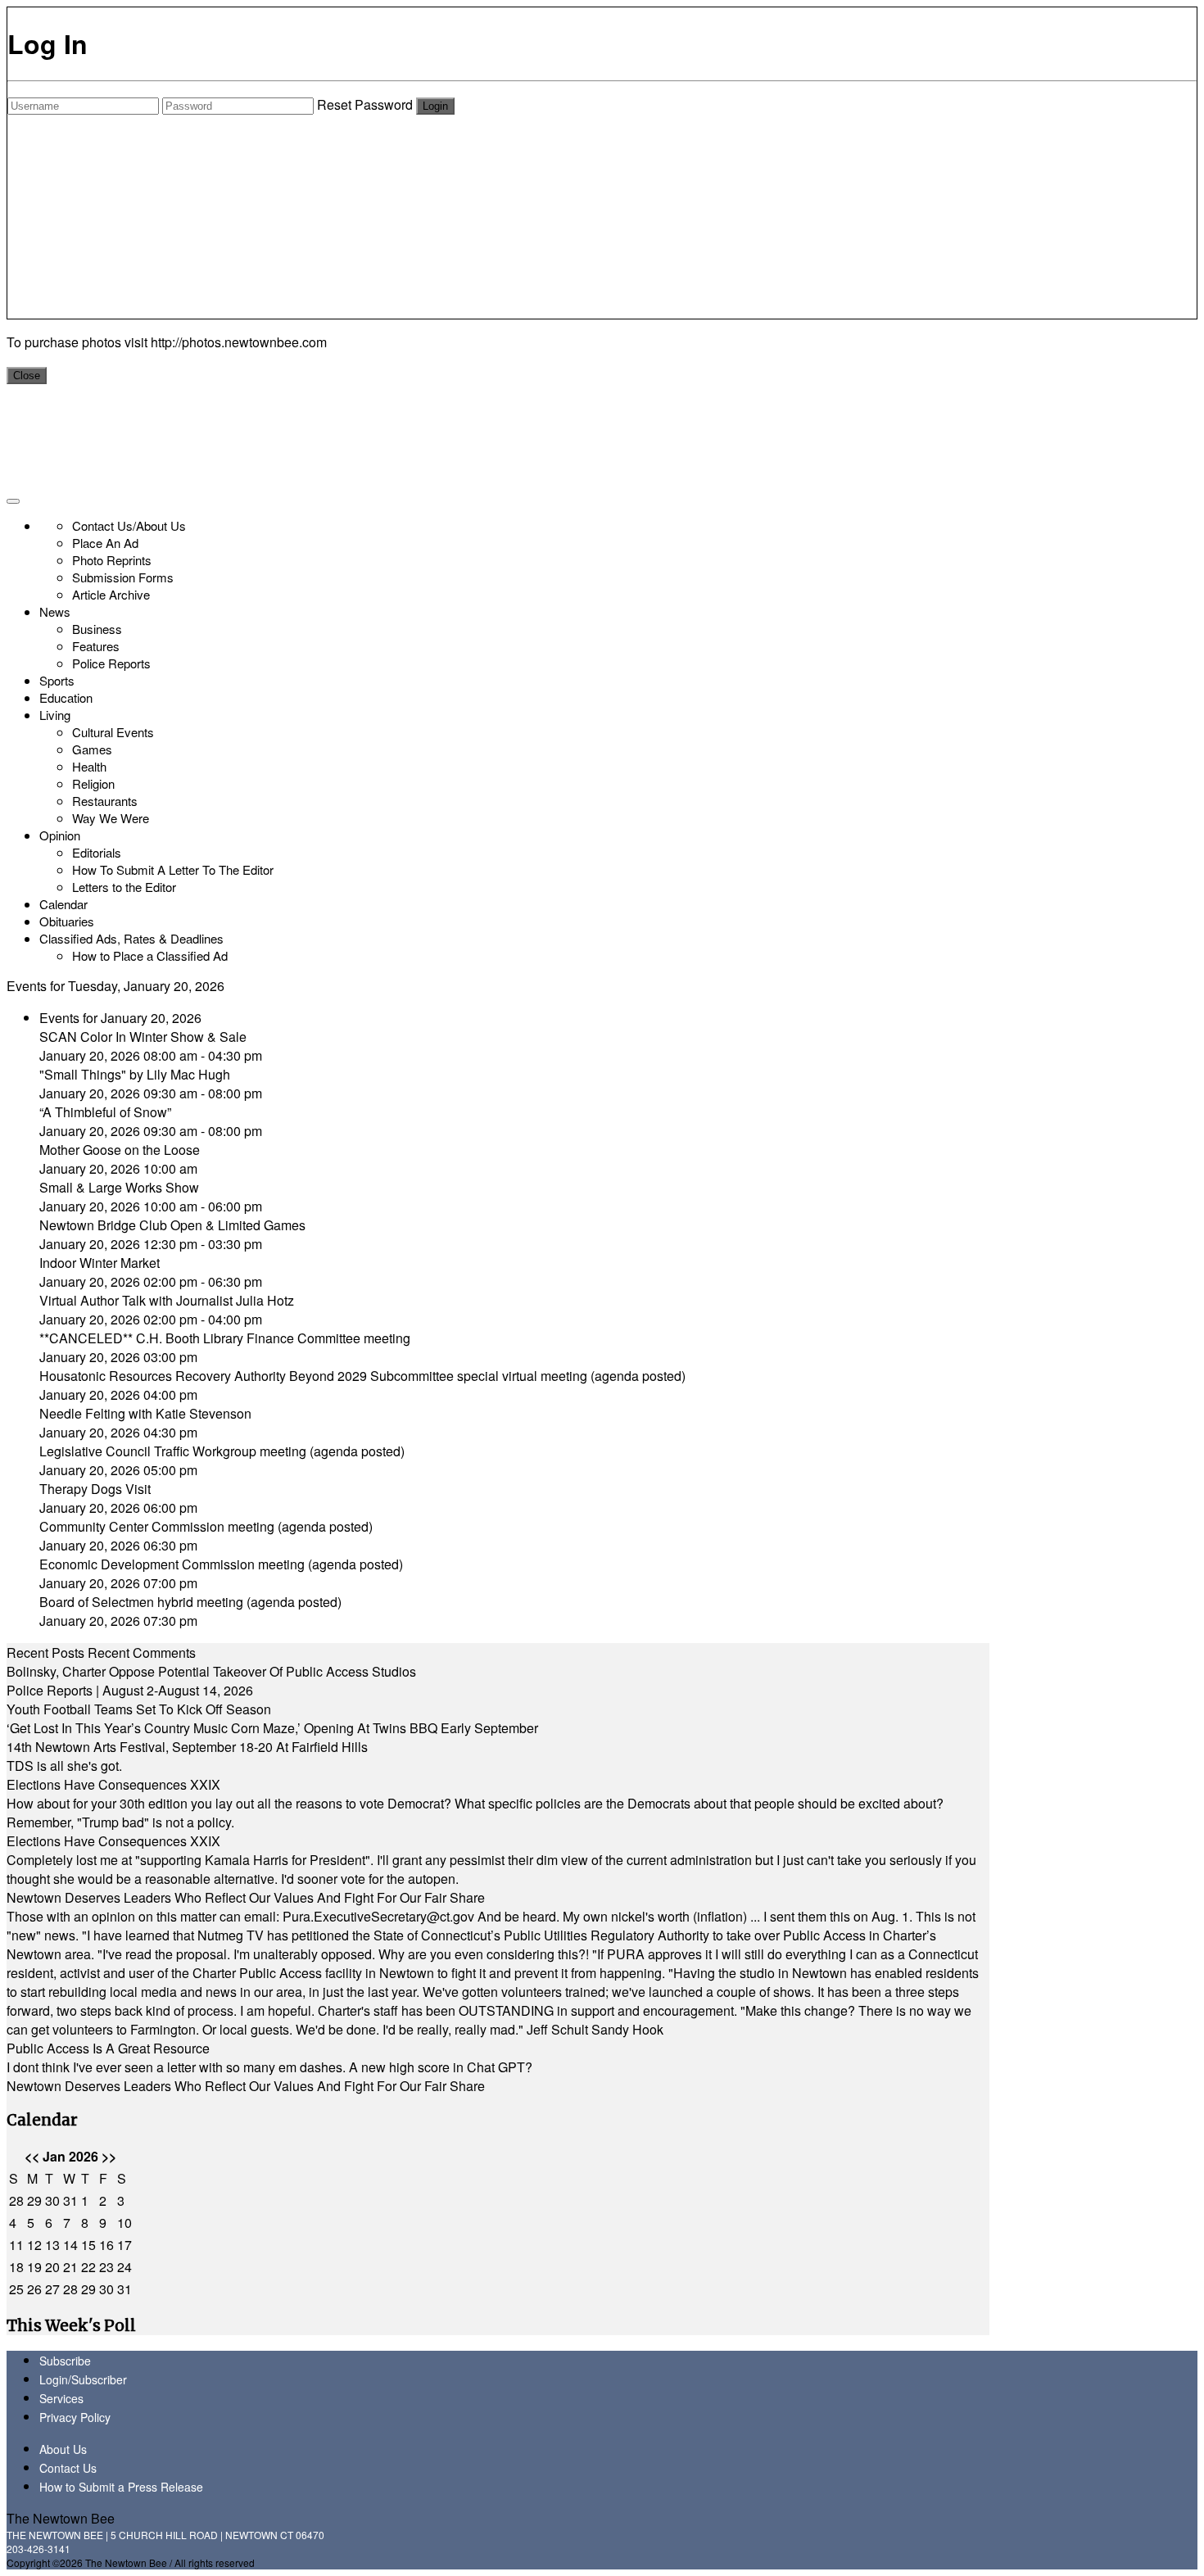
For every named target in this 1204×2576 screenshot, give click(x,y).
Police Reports (111, 663)
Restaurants (105, 801)
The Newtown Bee (61, 2518)
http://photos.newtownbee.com (239, 342)
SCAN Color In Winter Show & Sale (143, 1037)
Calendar (63, 904)
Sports (57, 680)
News (55, 611)
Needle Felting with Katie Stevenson (145, 1413)
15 (88, 2245)
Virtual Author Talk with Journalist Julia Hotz (167, 1300)
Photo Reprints (112, 560)
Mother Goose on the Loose (120, 1150)
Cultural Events (113, 732)
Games (92, 749)
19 (34, 2267)
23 (106, 2267)
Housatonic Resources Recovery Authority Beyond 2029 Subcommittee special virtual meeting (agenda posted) (362, 1376)
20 (52, 2267)
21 (70, 2267)
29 (34, 2200)
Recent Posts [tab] (45, 1652)
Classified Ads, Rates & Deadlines (131, 938)
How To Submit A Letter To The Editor (173, 869)
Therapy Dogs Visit (95, 1489)
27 (52, 2289)
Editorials (97, 852)
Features (96, 646)
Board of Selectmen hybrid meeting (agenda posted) (190, 1602)
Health (89, 766)
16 (106, 2245)
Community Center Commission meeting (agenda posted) (206, 1526)
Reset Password (365, 104)
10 (124, 2223)
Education (66, 697)
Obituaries (67, 921)
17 (124, 2245)
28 (16, 2200)
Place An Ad (105, 543)
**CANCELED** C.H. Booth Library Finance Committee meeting (225, 1338)
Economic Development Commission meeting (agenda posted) (221, 1564)
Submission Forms (123, 577)
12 (34, 2245)
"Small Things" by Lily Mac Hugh (135, 1074)
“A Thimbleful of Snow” (105, 1112)
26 (34, 2289)
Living (55, 715)
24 (124, 2267)
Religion (93, 783)
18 (16, 2267)
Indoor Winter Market (100, 1263)
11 (16, 2245)
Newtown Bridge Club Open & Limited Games (172, 1225)
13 (52, 2245)
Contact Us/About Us (129, 525)
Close (27, 376)
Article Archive (111, 594)
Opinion (60, 835)
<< (32, 2156)
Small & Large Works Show (119, 1187)
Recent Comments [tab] (142, 1652)
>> (109, 2156)
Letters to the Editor (124, 887)
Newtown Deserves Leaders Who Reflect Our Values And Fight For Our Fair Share (246, 1897)
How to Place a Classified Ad (150, 955)
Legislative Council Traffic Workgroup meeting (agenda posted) (222, 1451)
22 (88, 2267)
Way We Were (111, 818)
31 (70, 2200)
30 (52, 2200)
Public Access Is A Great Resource (108, 2048)
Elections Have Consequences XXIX (113, 1784)
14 (70, 2245)
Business (97, 629)
